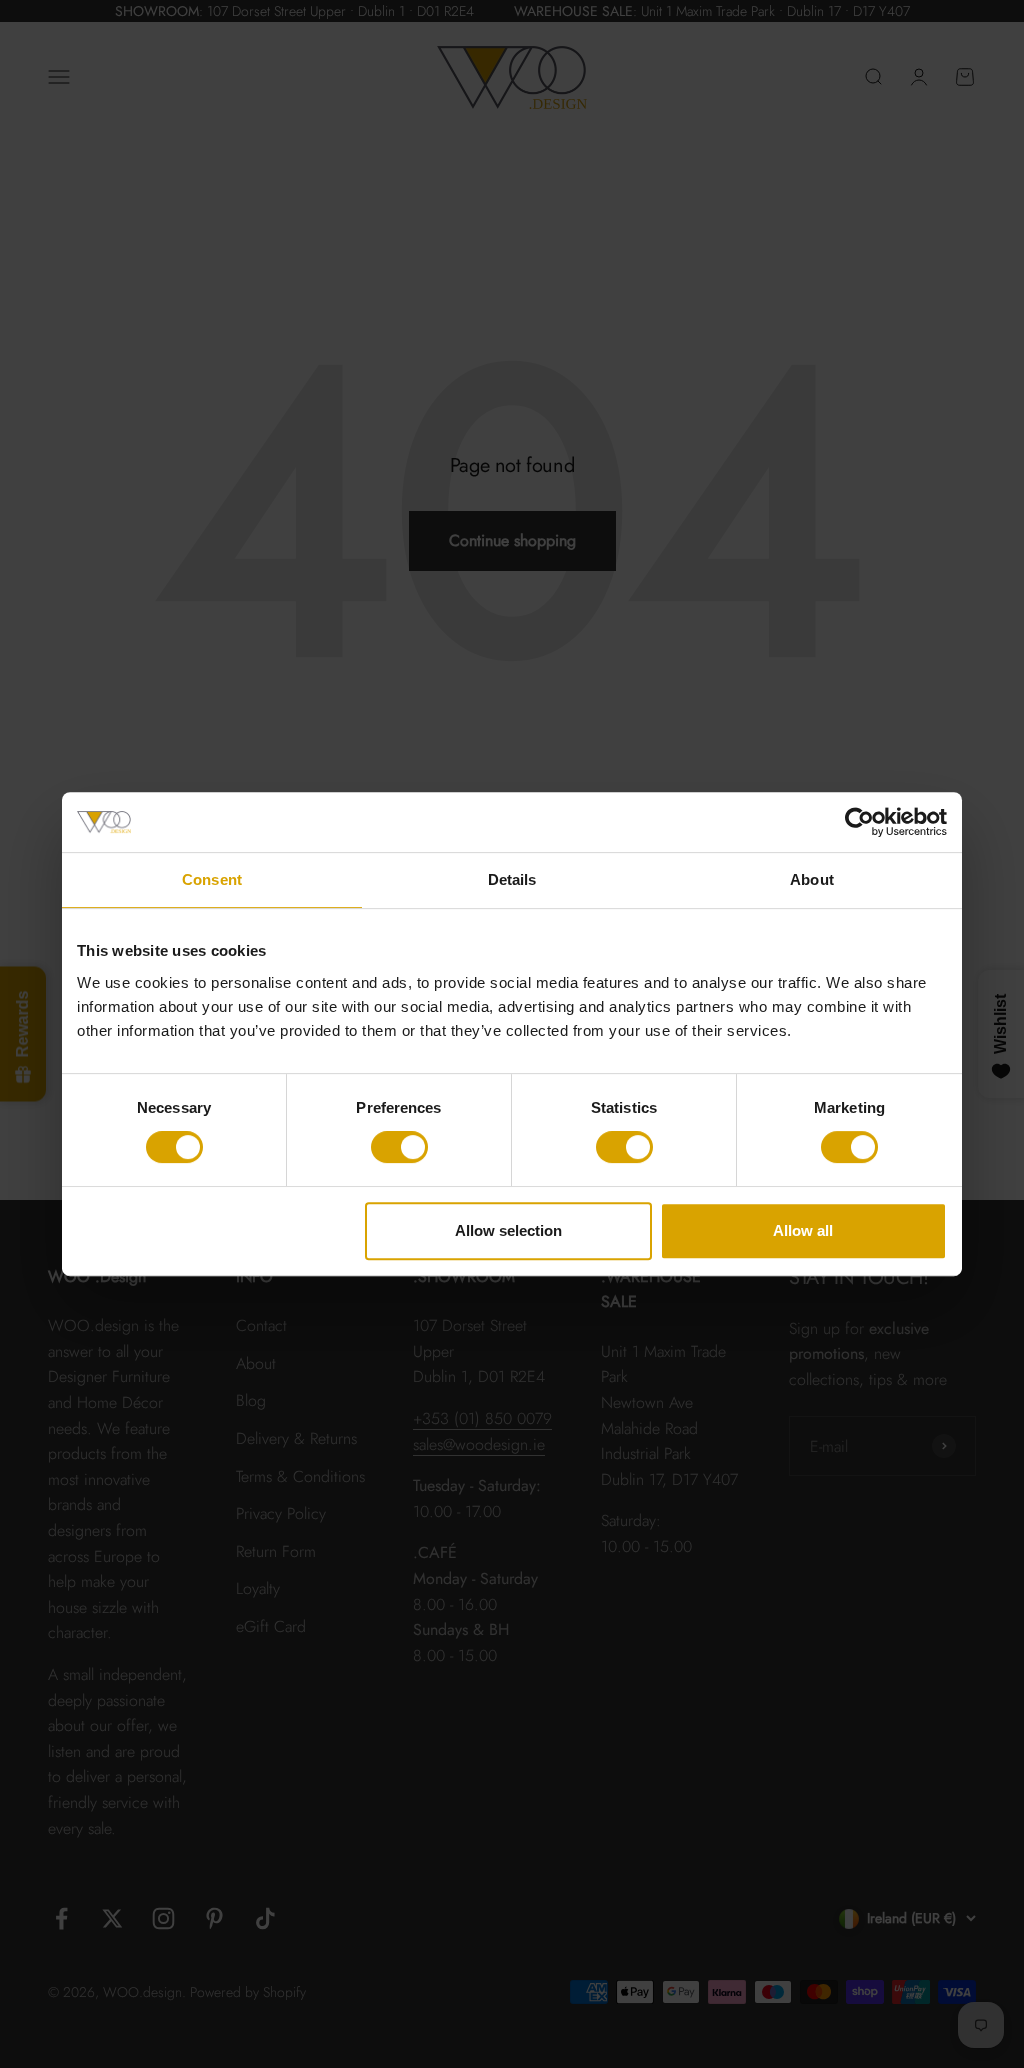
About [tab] (812, 879)
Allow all (803, 1230)
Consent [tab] (212, 879)
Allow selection (508, 1230)
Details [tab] (512, 879)
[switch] (399, 1147)
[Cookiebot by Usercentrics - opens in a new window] (859, 822)
